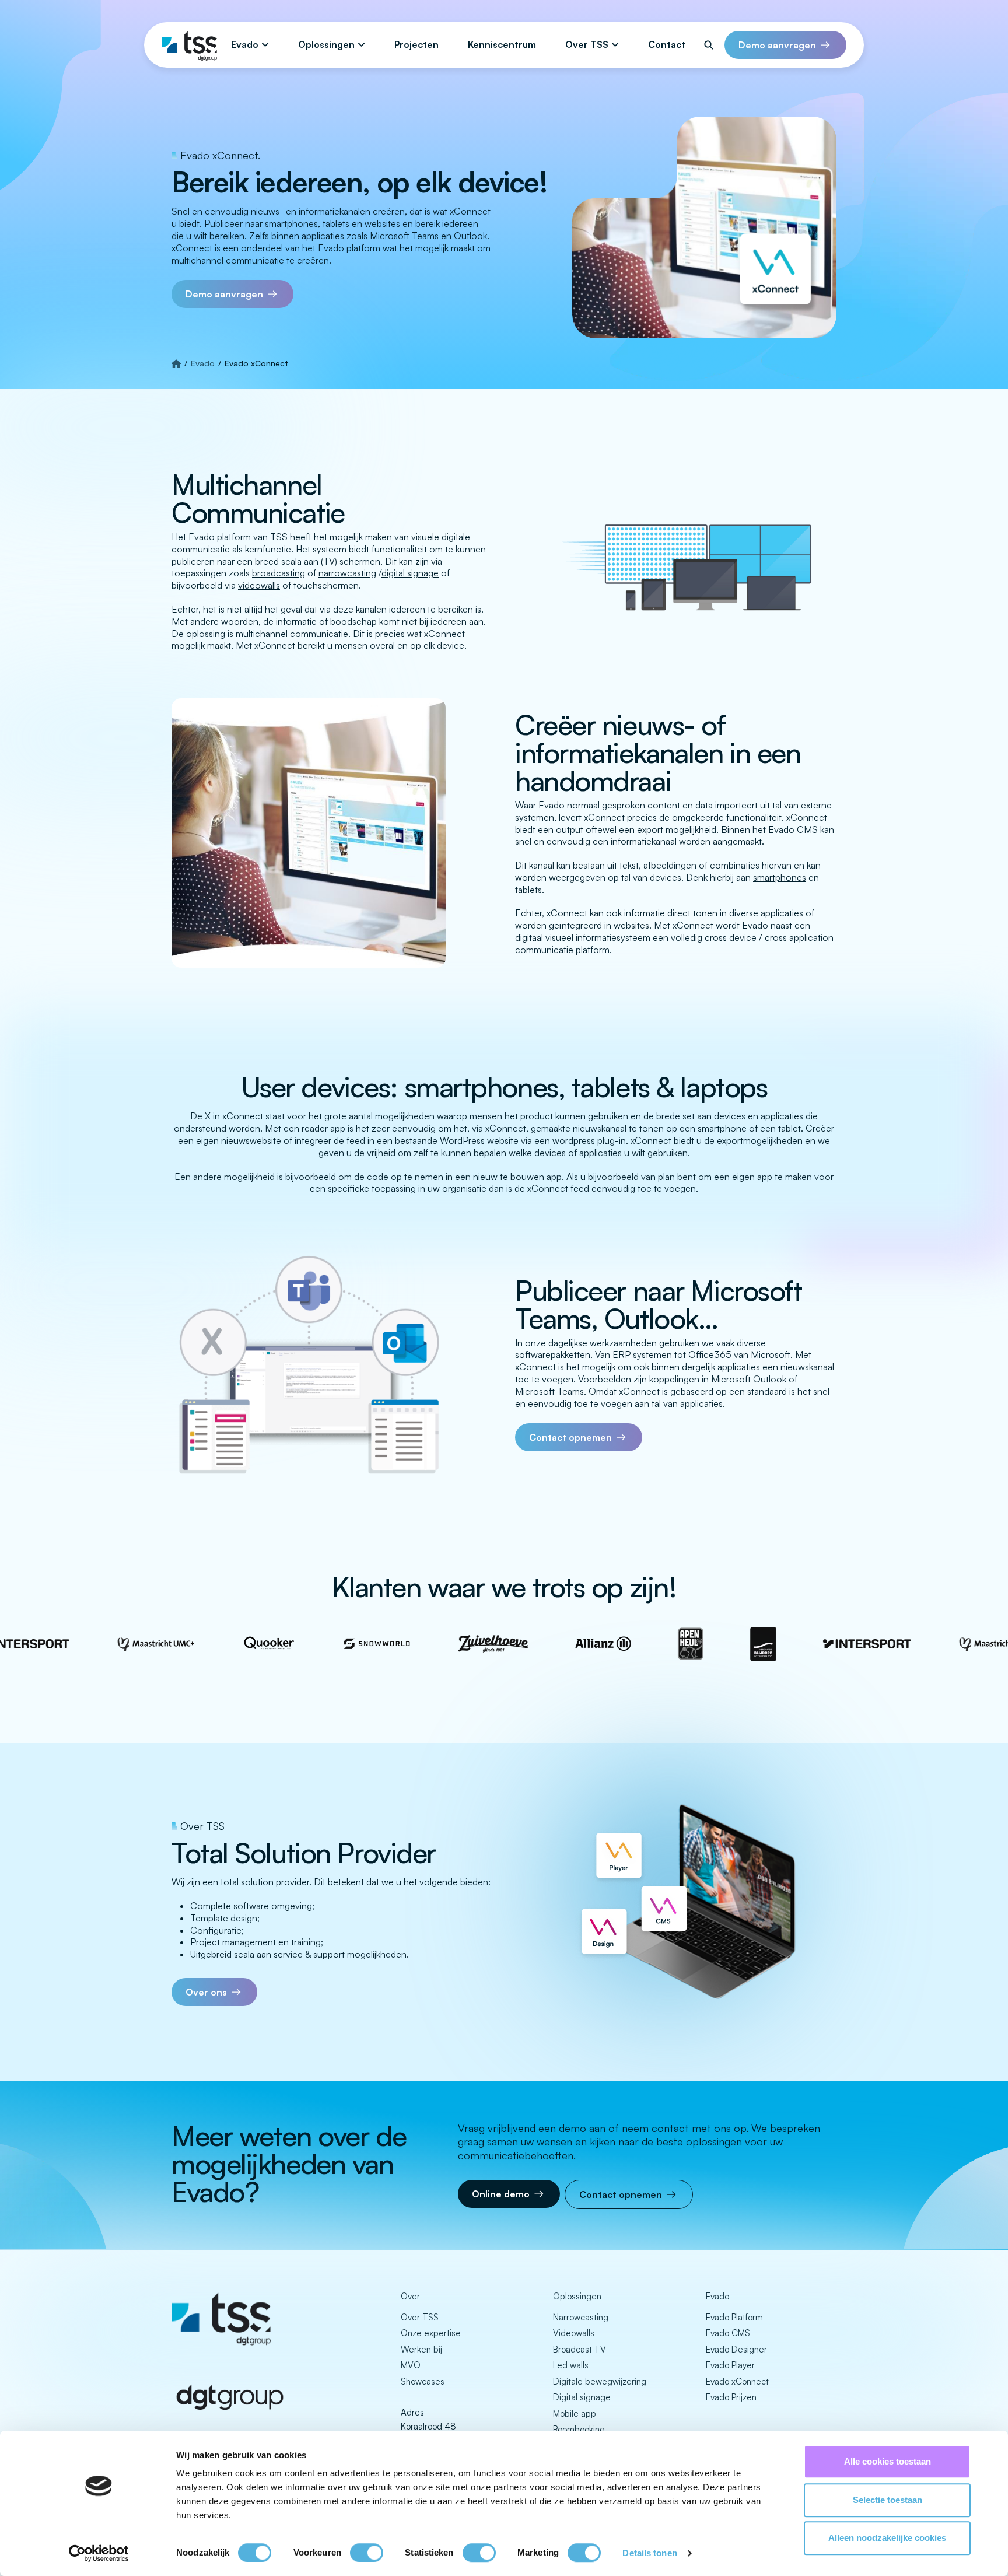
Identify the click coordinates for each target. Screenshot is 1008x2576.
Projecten (416, 44)
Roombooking (579, 2429)
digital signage (410, 573)
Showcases (423, 2381)
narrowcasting (347, 573)
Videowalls (574, 2333)
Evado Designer (736, 2349)
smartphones (780, 877)
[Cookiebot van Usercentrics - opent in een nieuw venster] (99, 2553)
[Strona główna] (176, 363)
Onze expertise (431, 2333)
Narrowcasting (581, 2317)
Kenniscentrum (502, 44)
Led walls (571, 2365)
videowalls (259, 585)
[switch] (367, 2553)
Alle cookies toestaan (888, 2461)
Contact (667, 44)
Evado (245, 44)
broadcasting (279, 573)
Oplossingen (326, 44)
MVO (411, 2365)
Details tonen (650, 2553)
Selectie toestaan (888, 2500)
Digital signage (582, 2397)
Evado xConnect (737, 2381)
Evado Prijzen (731, 2397)
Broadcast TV (580, 2349)
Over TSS (587, 44)
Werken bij (421, 2349)
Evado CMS (728, 2333)
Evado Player (730, 2365)
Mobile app (575, 2414)
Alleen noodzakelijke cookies (887, 2538)
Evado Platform (734, 2317)
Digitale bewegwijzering (600, 2381)
